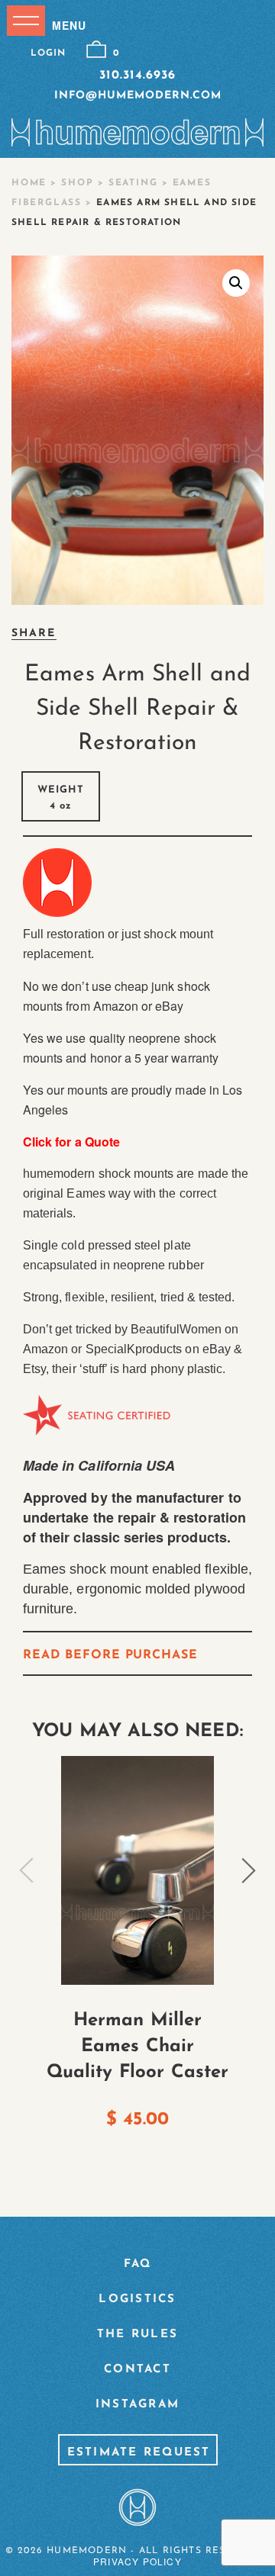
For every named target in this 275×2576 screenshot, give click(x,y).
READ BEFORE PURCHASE (110, 1655)
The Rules (137, 2335)
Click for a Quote (71, 1142)
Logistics (137, 2299)
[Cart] (96, 50)
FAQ (138, 2264)
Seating (133, 183)
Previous (27, 1870)
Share (34, 634)
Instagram (137, 2405)
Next (248, 1870)
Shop (77, 183)
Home (29, 183)
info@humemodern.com (138, 96)
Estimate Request (139, 2453)
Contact (137, 2370)
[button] (236, 283)
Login (48, 53)
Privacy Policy (137, 2561)
